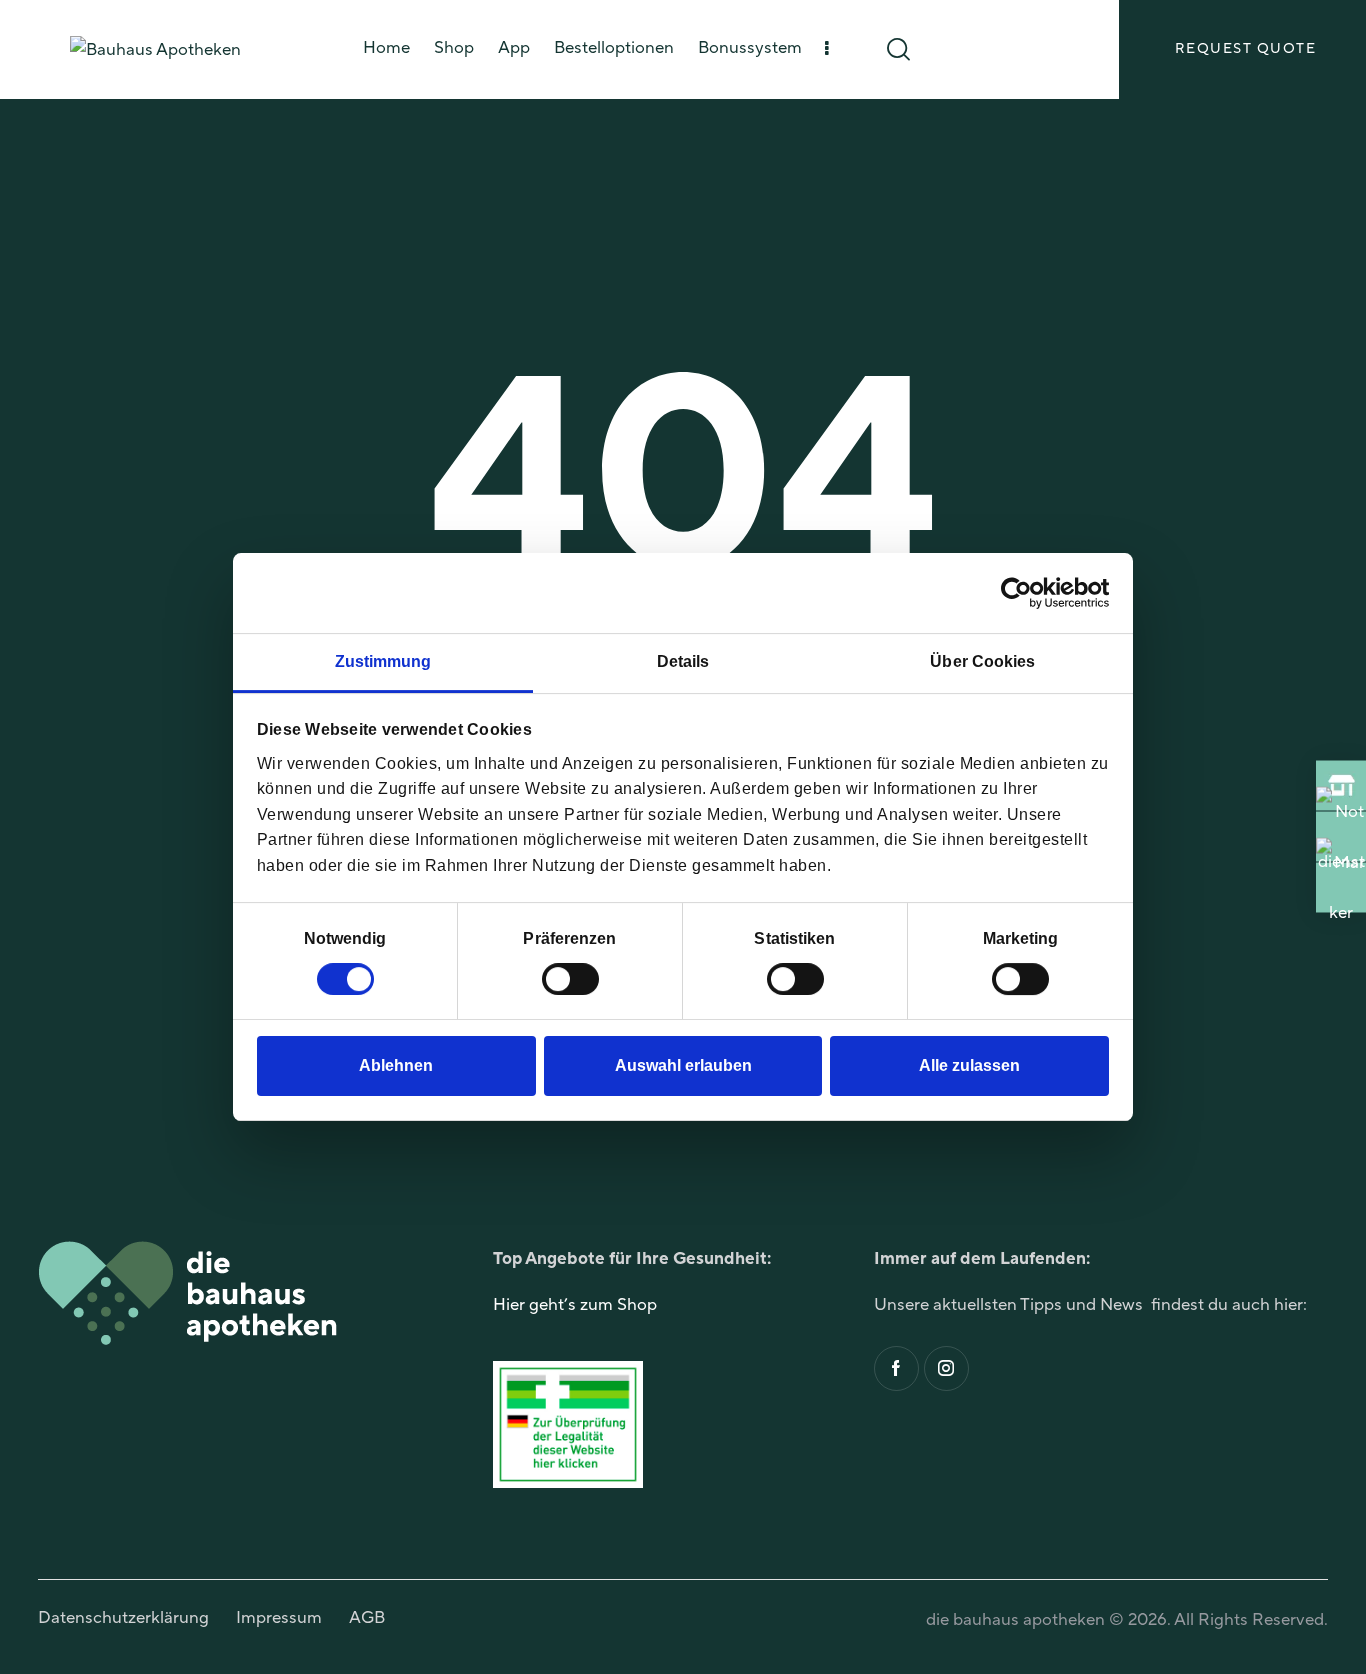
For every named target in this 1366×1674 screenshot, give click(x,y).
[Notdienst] (1341, 837)
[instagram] (946, 1368)
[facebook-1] (896, 1368)
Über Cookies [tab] (982, 661)
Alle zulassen (969, 1065)
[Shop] (1341, 786)
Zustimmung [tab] (383, 661)
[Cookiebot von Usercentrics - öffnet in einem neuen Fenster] (1021, 593)
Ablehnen (396, 1065)
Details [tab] (683, 661)
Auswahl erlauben (683, 1065)
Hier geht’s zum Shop (575, 1305)
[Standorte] (1341, 888)
